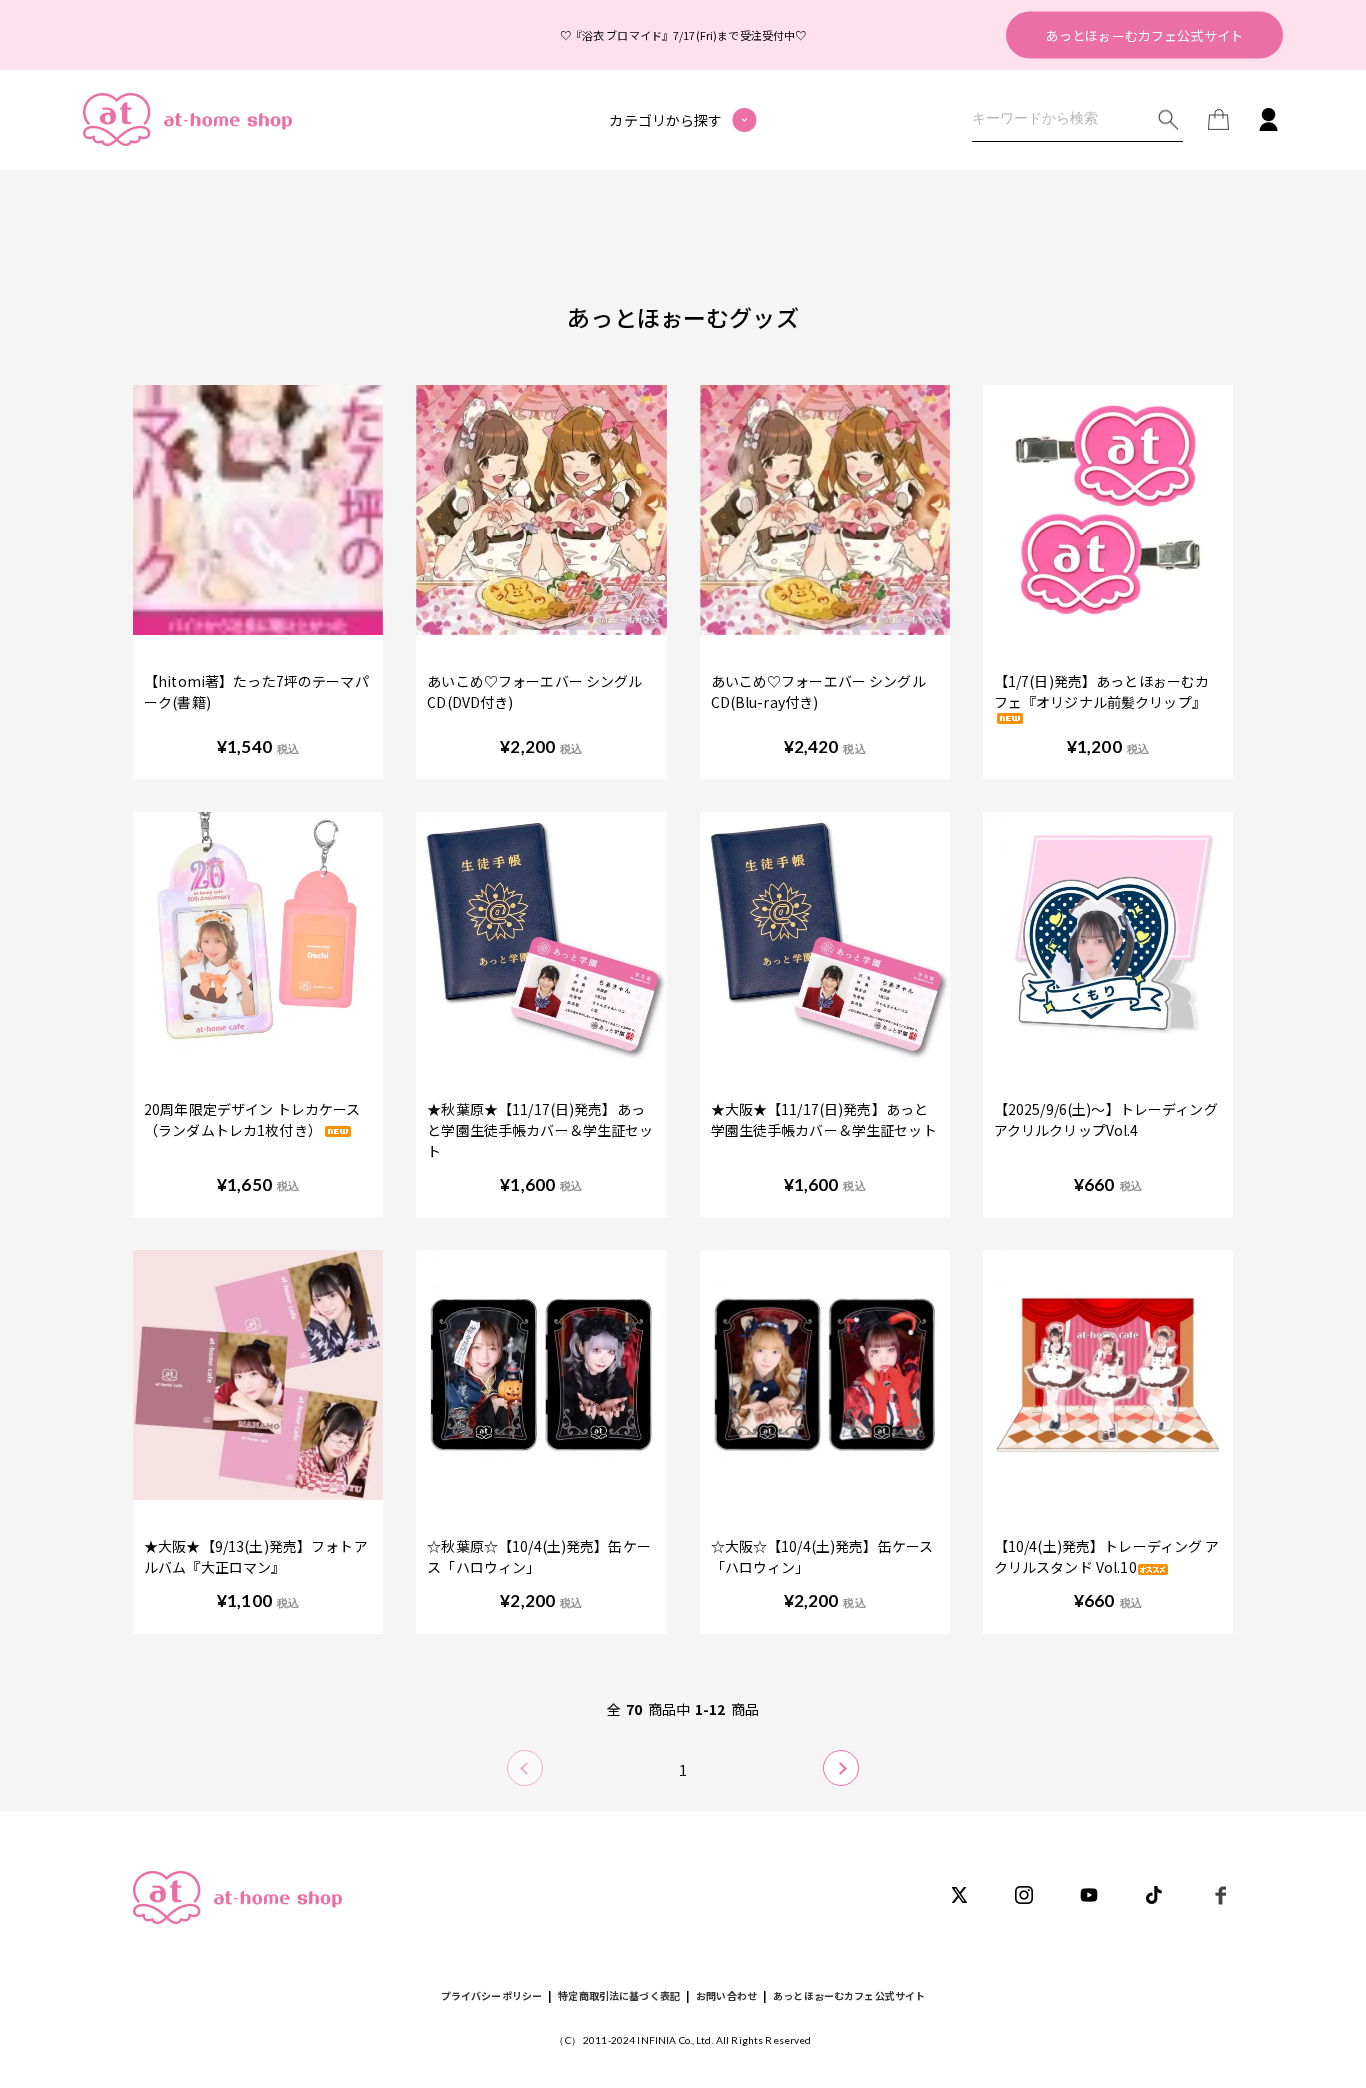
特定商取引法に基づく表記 (619, 1995)
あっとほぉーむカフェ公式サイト (1144, 34)
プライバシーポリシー (491, 1995)
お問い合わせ (726, 1995)
